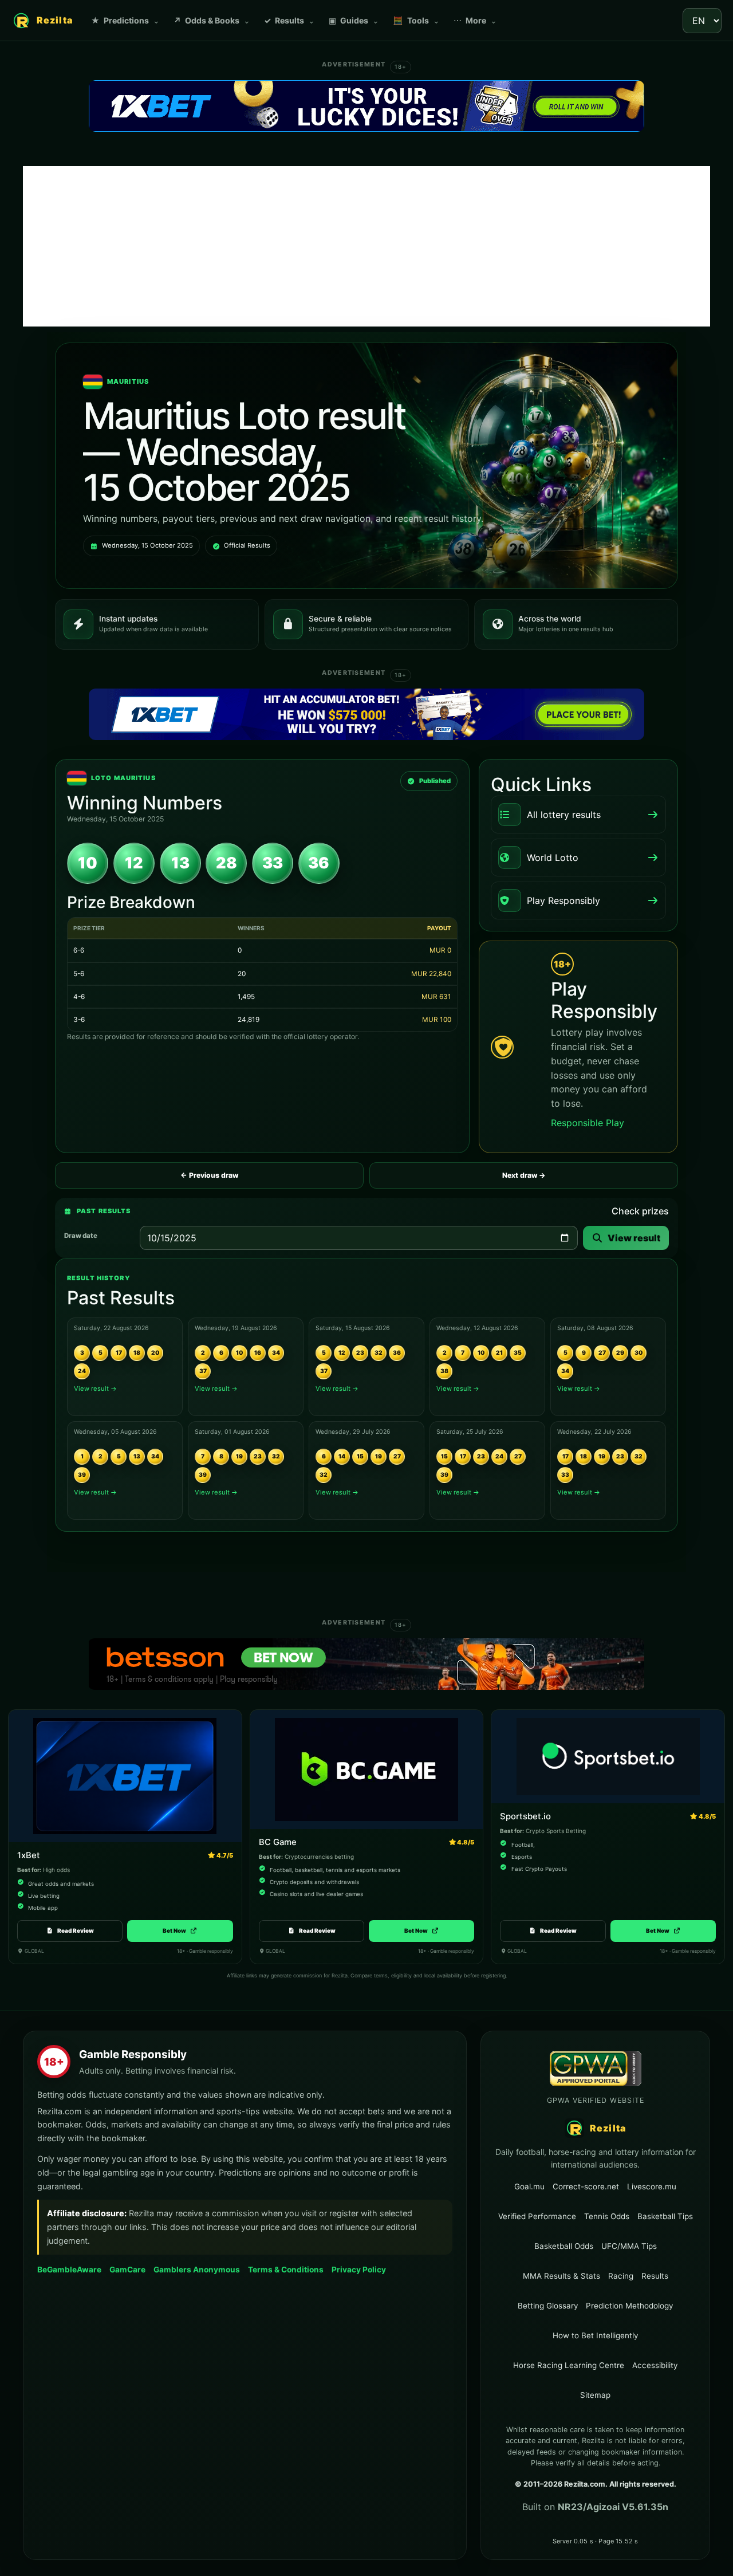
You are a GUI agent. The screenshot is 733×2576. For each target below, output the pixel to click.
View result (634, 1238)
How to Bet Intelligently (595, 2335)
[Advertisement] (366, 246)
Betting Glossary (548, 2306)
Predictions (125, 20)
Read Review (76, 1930)
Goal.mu (529, 2186)
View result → (95, 1389)
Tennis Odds (607, 2216)
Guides (354, 20)
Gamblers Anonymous (197, 2269)
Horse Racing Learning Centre (569, 2365)
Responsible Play (588, 1123)
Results (289, 20)
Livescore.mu (652, 2186)
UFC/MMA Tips (629, 2246)
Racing (621, 2276)
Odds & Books (212, 20)
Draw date (81, 1236)
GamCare (127, 2269)
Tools (416, 20)
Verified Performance (537, 2216)
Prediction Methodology (629, 2306)
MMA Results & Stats (561, 2276)
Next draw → (524, 1175)
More (475, 20)
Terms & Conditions (286, 2270)
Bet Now (180, 1930)
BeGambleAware (69, 2269)
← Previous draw (209, 1175)
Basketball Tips (665, 2216)
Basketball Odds (564, 2246)
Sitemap (595, 2395)
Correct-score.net (586, 2186)
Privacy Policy (359, 2270)
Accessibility (655, 2365)
